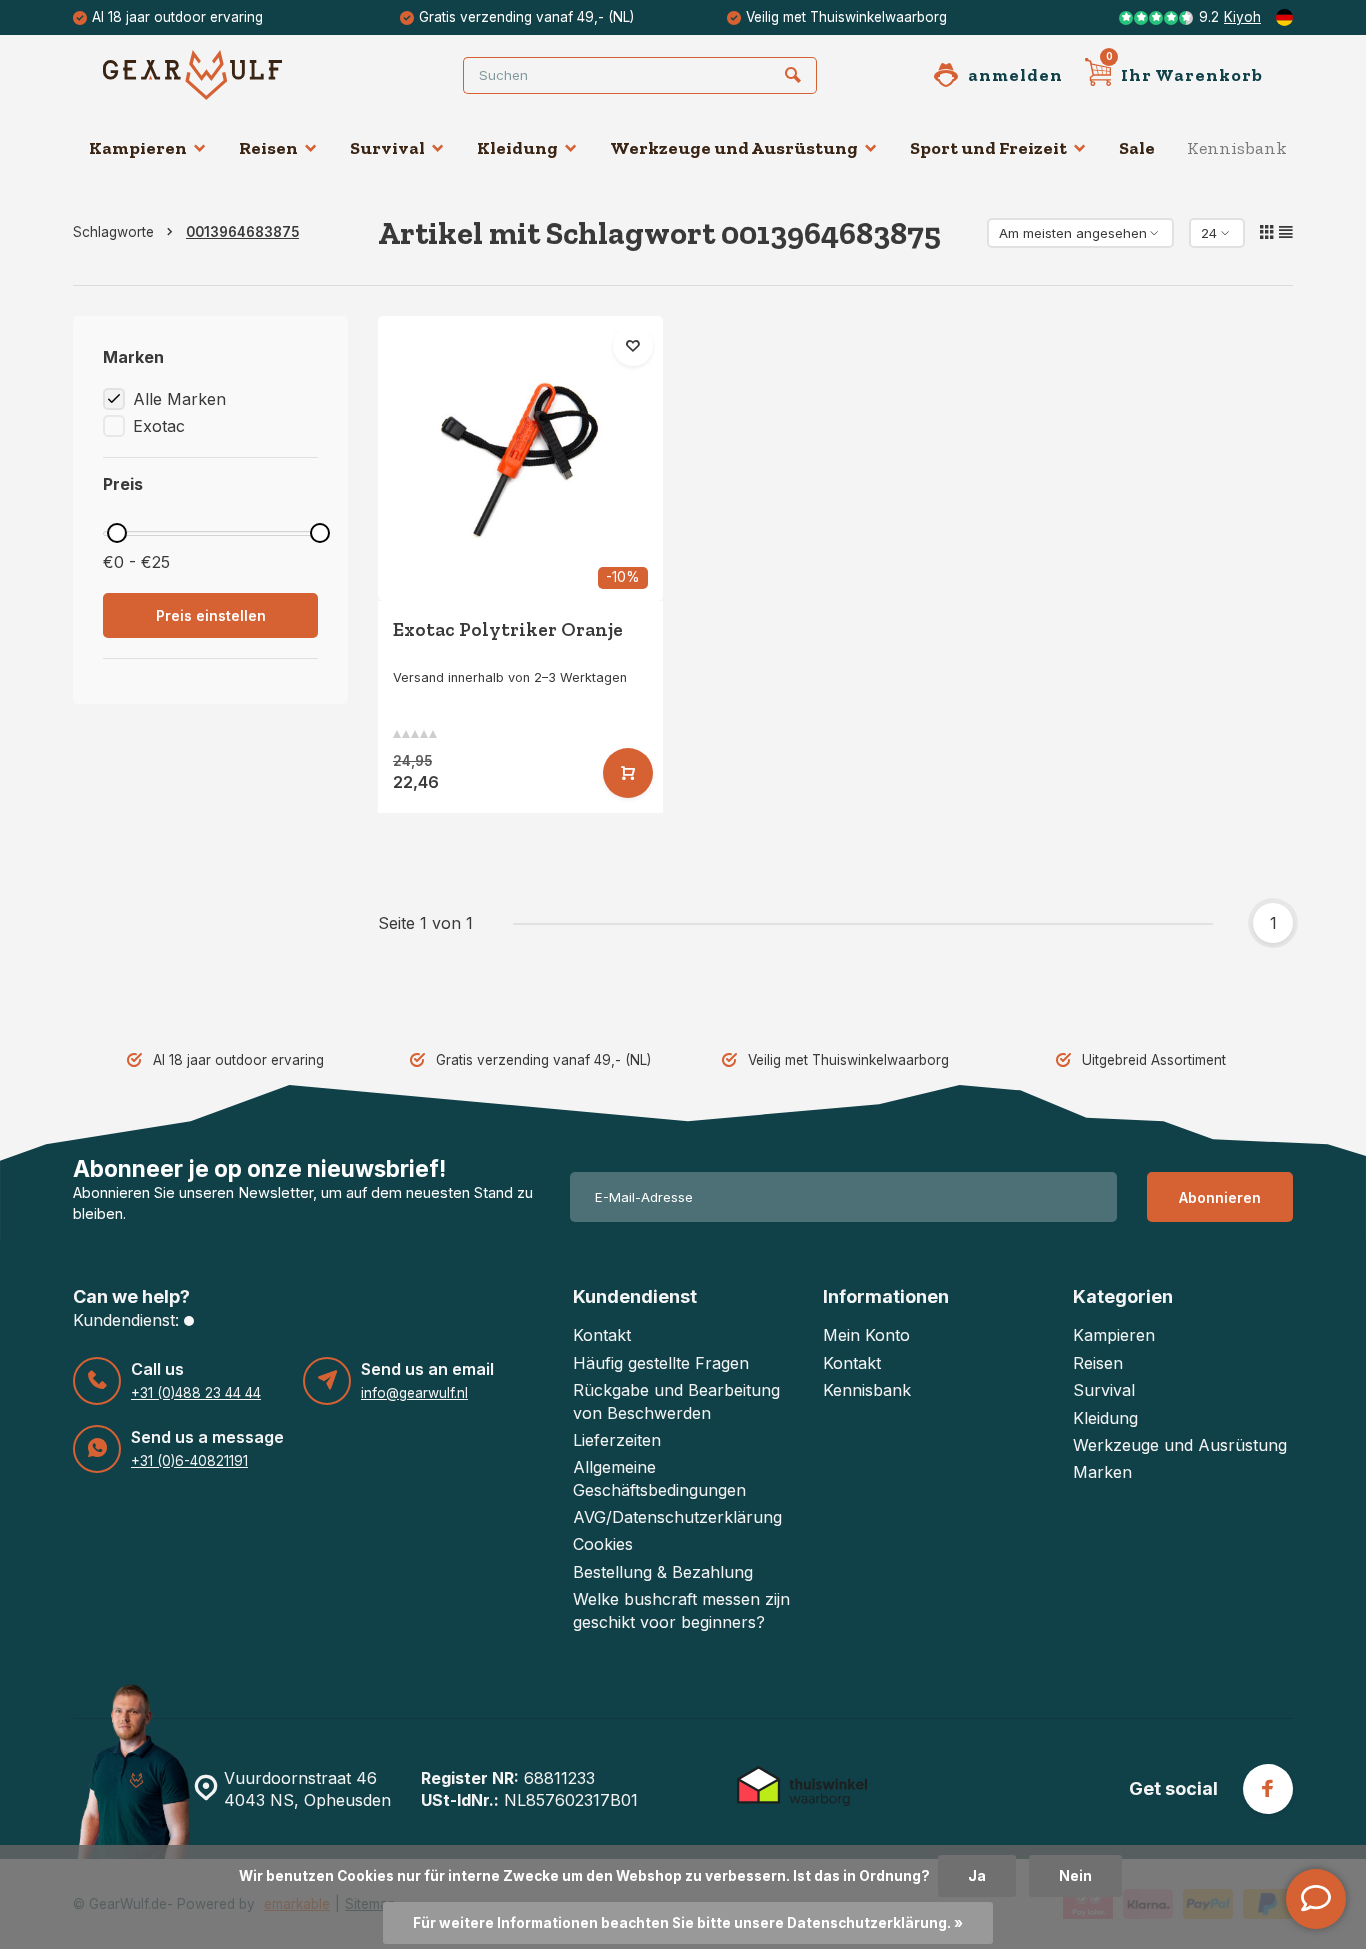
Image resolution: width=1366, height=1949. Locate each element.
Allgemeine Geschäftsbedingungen (659, 1478)
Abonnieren (1220, 1197)
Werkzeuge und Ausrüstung (734, 148)
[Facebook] (1268, 1789)
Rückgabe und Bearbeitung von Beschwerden (676, 1401)
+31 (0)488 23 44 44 (196, 1393)
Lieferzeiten (617, 1440)
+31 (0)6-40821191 (189, 1461)
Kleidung (517, 148)
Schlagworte (113, 232)
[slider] (117, 533)
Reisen (268, 148)
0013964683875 (242, 232)
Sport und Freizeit (988, 148)
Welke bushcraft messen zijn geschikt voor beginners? (681, 1610)
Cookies (603, 1544)
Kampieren (138, 148)
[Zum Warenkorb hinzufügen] (628, 773)
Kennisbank (1237, 148)
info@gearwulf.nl (414, 1393)
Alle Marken (179, 399)
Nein (1075, 1876)
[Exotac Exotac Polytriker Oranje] (520, 458)
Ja (977, 1876)
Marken (1102, 1472)
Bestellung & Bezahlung (663, 1572)
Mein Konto (866, 1335)
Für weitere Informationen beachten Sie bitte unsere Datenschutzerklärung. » (688, 1923)
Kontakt (602, 1335)
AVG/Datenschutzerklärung (677, 1517)
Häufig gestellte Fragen (661, 1363)
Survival (387, 148)
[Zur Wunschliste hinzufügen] (633, 346)
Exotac (159, 426)
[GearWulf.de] (223, 75)
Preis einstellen (211, 615)
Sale (1137, 148)
